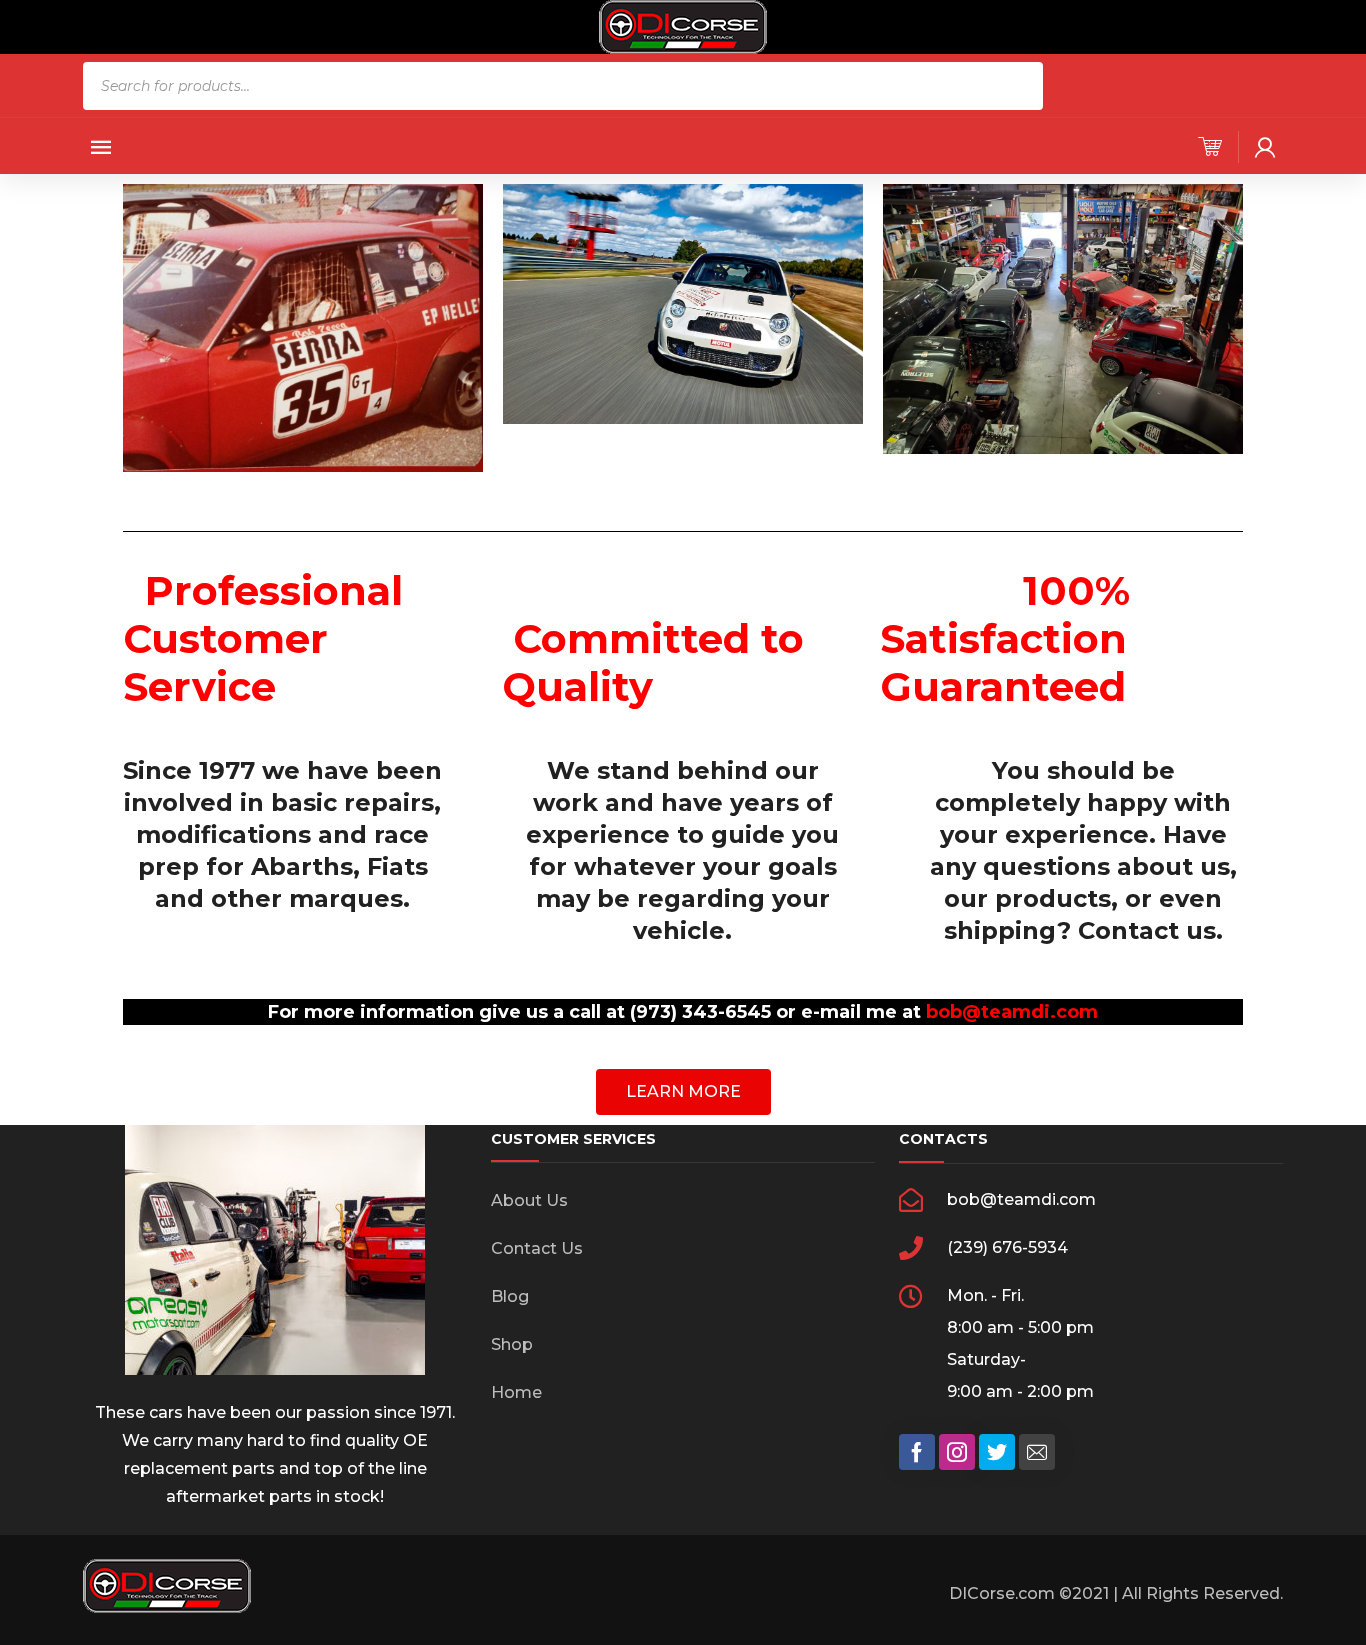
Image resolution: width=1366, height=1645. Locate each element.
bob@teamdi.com (1012, 1012)
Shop (512, 1344)
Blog (510, 1296)
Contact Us (537, 1248)
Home (516, 1392)
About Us (529, 1200)
